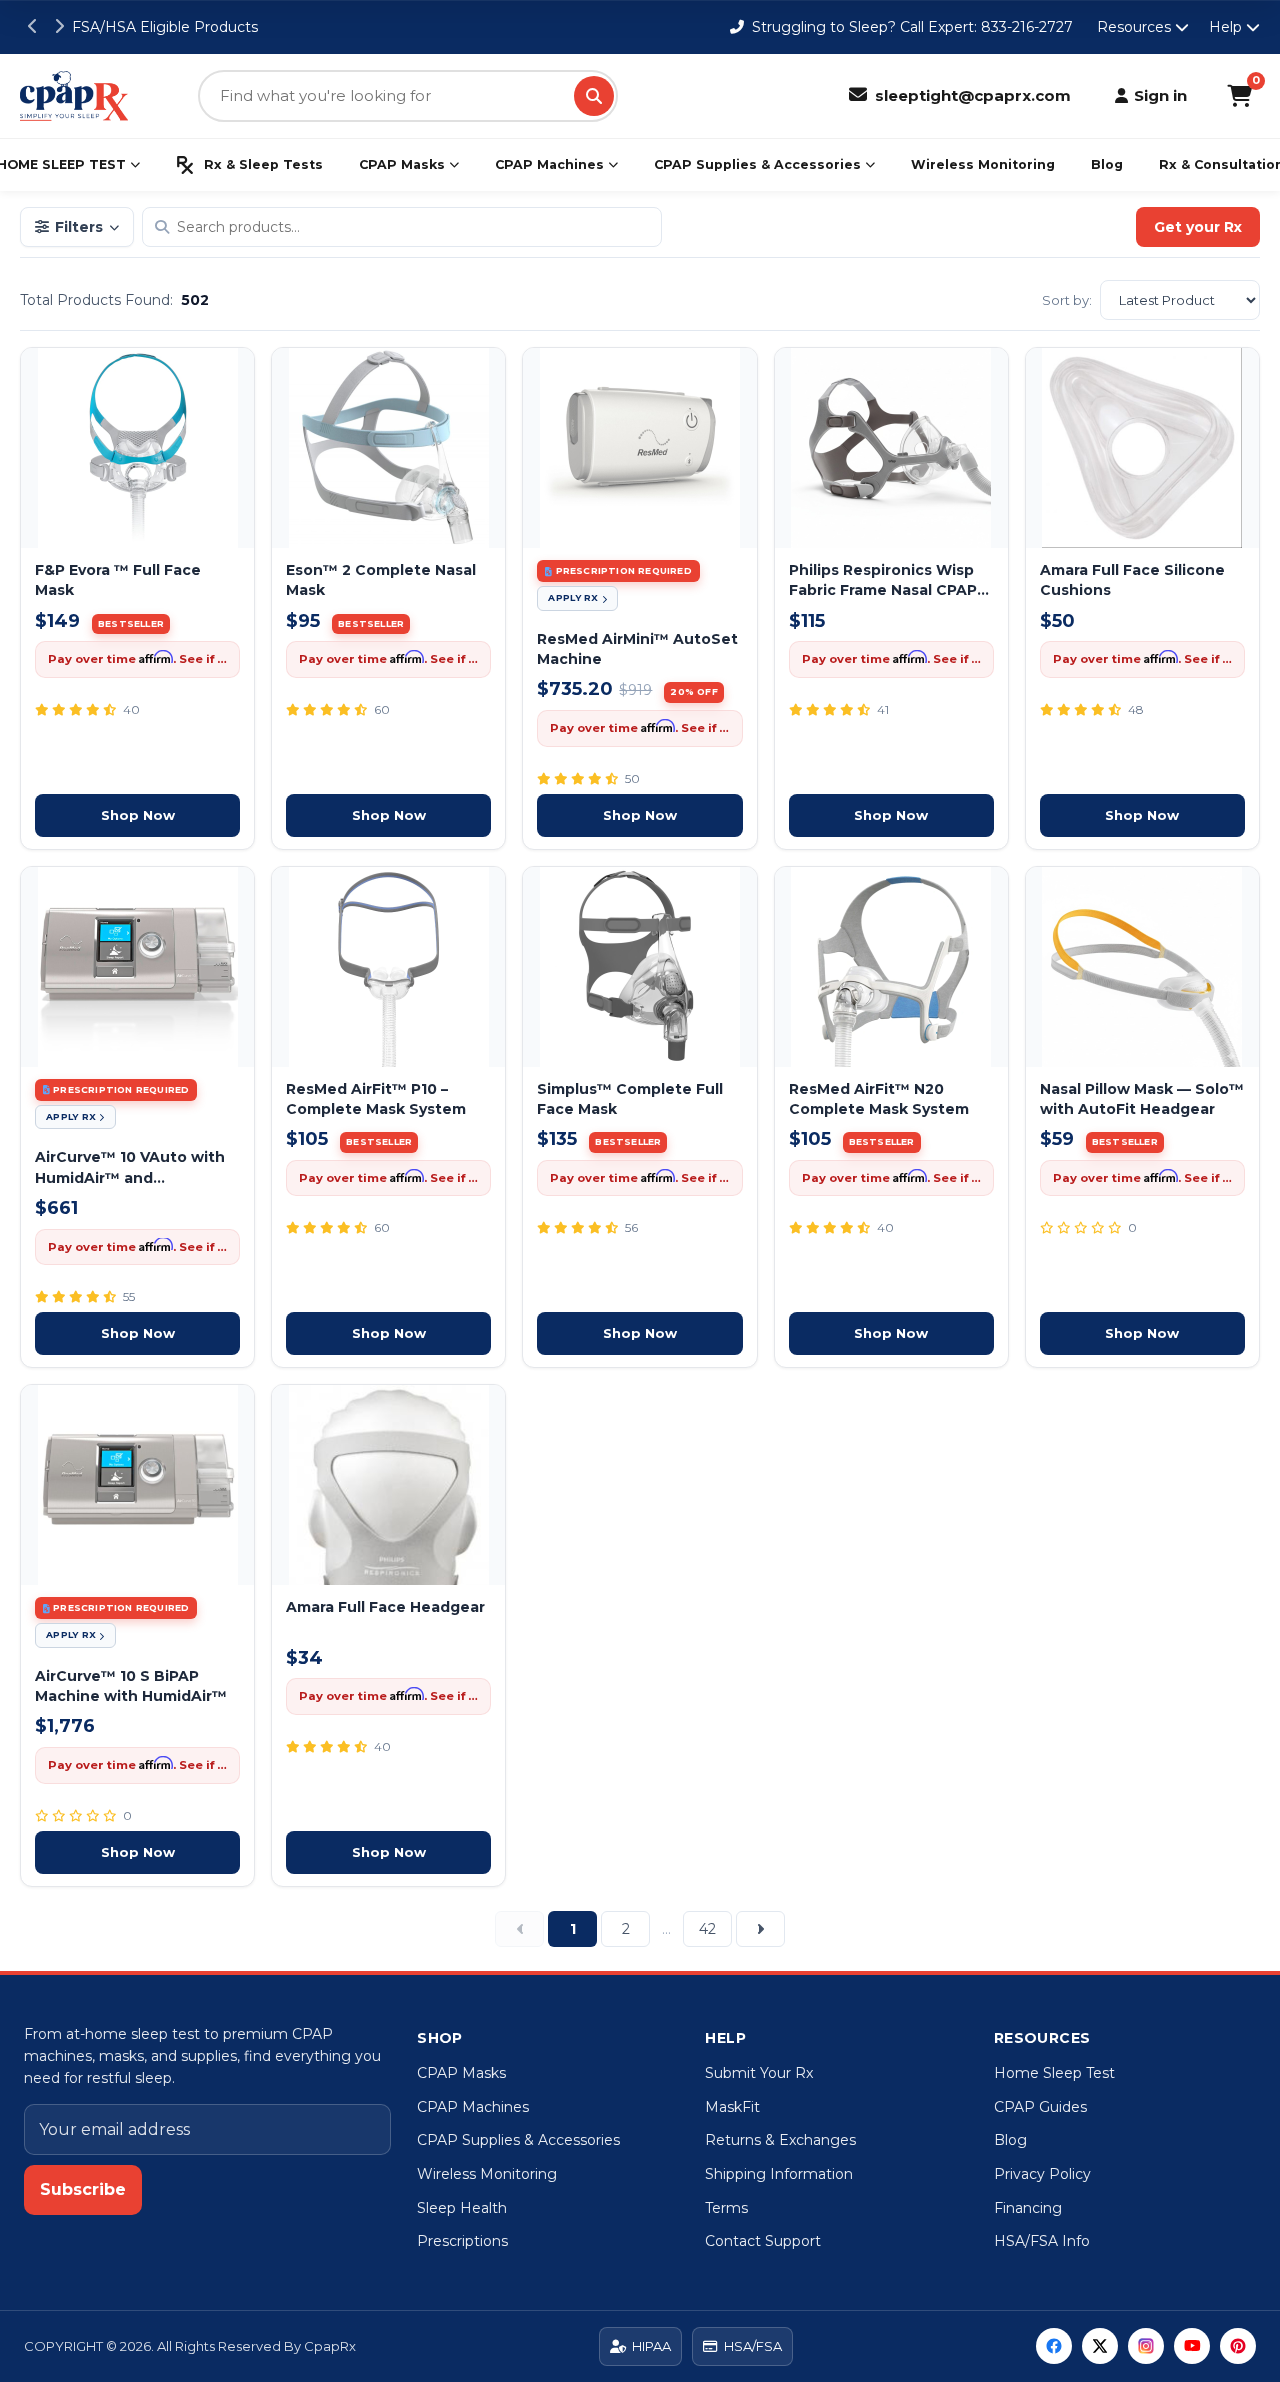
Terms (726, 2208)
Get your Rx (1198, 227)
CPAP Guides (1040, 2107)
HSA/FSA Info (1042, 2241)
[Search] (594, 96)
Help (1225, 27)
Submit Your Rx (759, 2073)
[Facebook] (1054, 2346)
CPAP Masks (402, 164)
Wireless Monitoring (983, 164)
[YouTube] (1192, 2346)
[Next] (760, 1929)
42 (707, 1929)
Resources (1134, 27)
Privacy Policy (1042, 2174)
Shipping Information (779, 2174)
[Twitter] (1100, 2346)
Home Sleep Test (1054, 2073)
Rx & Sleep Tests (263, 164)
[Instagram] (1146, 2346)
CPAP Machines (549, 164)
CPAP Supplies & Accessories (757, 164)
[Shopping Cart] (1239, 96)
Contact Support (763, 2241)
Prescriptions (462, 2241)
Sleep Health (462, 2208)
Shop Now (138, 815)
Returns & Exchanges (780, 2140)
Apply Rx (573, 597)
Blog (1107, 164)
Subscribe (83, 2189)
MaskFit (732, 2107)
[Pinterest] (1238, 2346)
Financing (1028, 2208)
